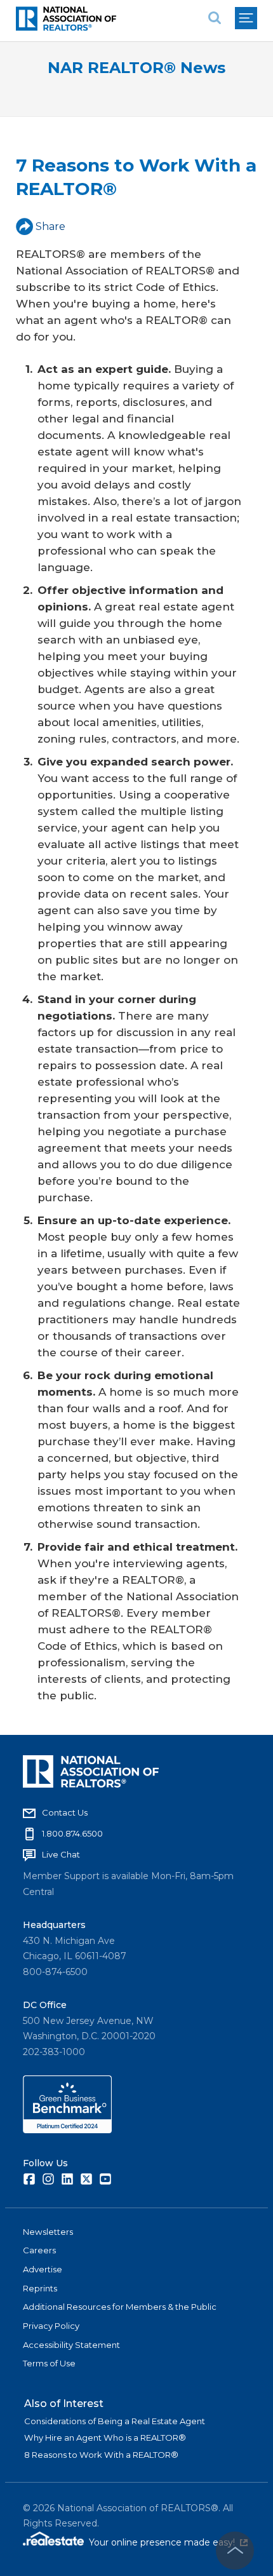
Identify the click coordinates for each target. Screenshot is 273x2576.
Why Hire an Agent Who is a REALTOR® (105, 2438)
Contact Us (65, 1812)
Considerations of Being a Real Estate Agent (115, 2421)
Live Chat (61, 1854)
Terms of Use (49, 2363)
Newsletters (48, 2232)
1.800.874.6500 (72, 1833)
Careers (39, 2250)
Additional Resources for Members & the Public (120, 2307)
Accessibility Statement (71, 2345)
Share (50, 226)
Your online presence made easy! (168, 2542)
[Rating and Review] (67, 2130)
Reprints (40, 2288)
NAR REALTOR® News (136, 68)
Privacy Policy (51, 2326)
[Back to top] (235, 2551)
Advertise (43, 2269)
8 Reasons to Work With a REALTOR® (101, 2455)
